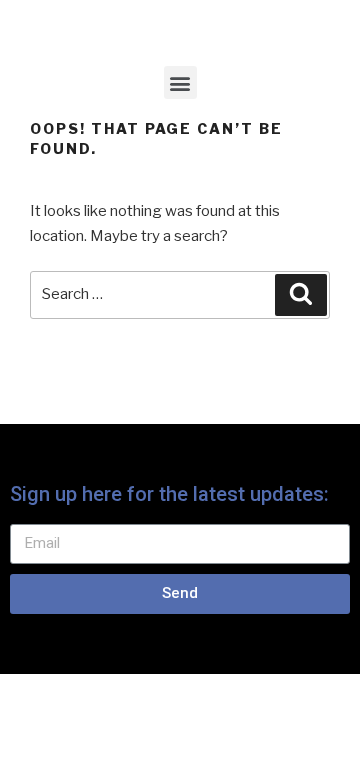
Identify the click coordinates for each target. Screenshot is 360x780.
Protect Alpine (161, 28)
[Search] (301, 295)
